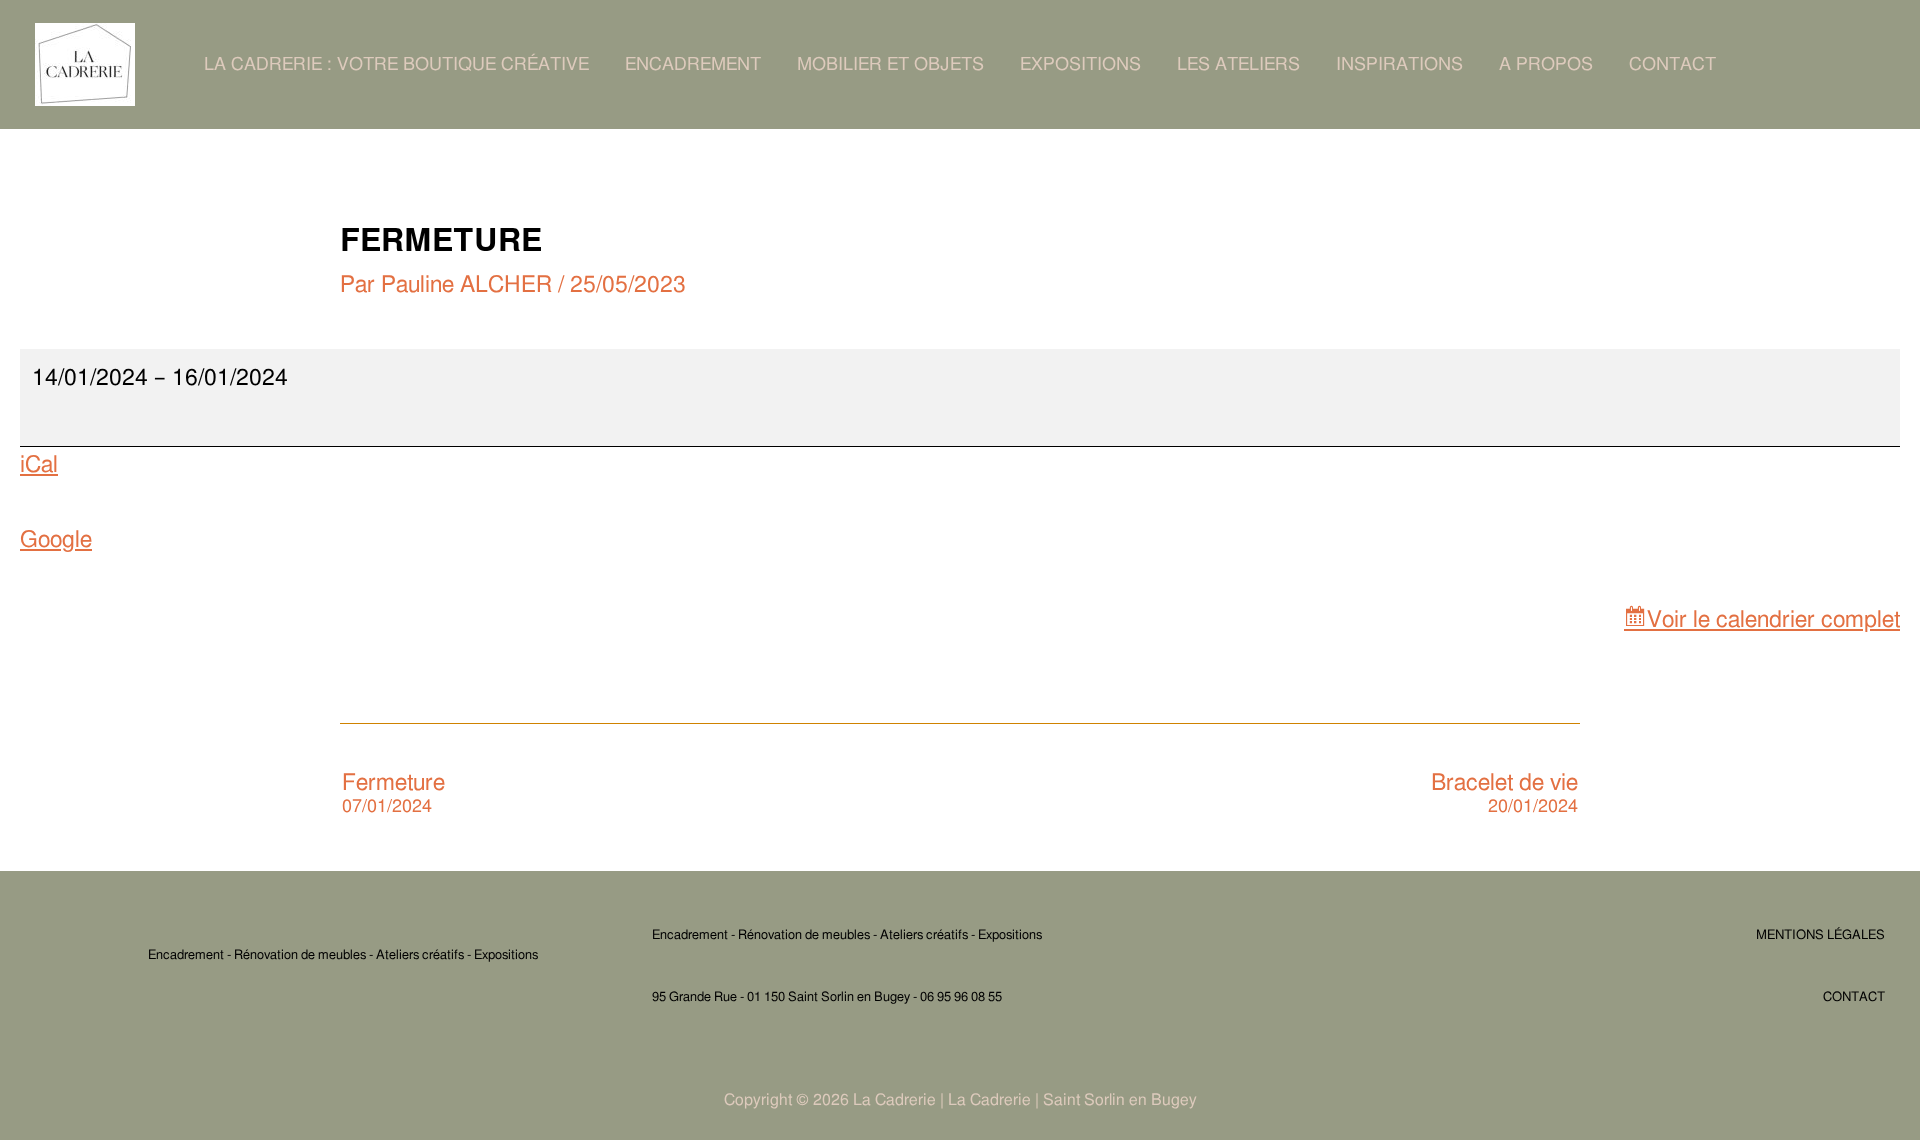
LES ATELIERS (1238, 65)
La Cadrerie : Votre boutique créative (396, 65)
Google (56, 540)
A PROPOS (1546, 65)
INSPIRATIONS (1399, 65)
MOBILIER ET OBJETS (890, 65)
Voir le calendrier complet (1773, 620)
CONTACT (1672, 65)
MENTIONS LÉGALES (1820, 935)
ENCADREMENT (693, 65)
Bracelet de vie (1504, 794)
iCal (39, 465)
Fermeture (393, 794)
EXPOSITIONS (1080, 65)
